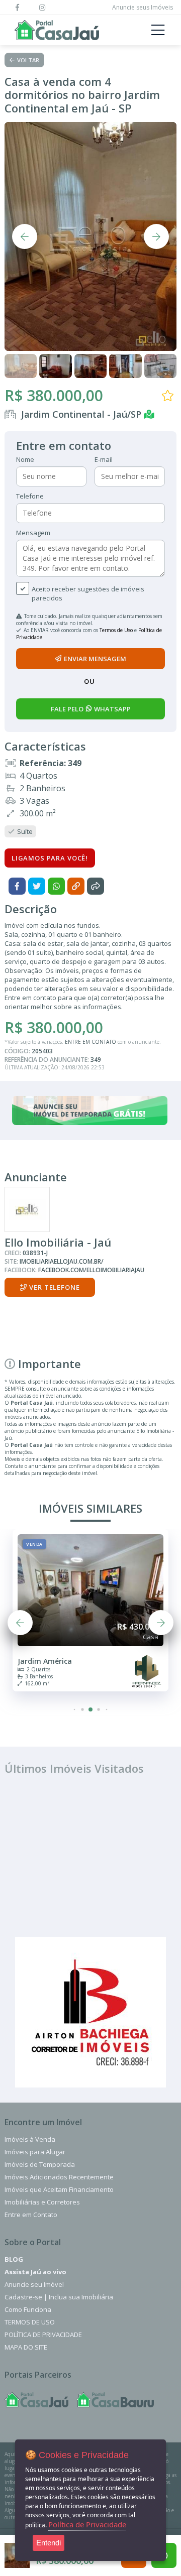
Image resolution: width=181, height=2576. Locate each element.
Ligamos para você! (50, 858)
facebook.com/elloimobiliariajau (91, 1270)
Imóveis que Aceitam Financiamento (59, 2189)
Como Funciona (28, 2309)
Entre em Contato (31, 2215)
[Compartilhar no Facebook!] (17, 886)
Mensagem (33, 533)
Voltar (28, 60)
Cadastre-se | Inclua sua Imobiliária (59, 2297)
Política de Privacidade (43, 2335)
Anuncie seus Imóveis (143, 7)
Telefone (30, 496)
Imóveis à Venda (30, 2139)
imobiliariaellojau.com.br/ (62, 1261)
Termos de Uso (116, 630)
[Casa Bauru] (115, 2400)
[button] (75, 1709)
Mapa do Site (26, 2347)
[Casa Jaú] (36, 2400)
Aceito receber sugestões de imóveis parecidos (88, 593)
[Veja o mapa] (151, 414)
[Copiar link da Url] (76, 886)
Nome (25, 459)
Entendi (49, 2543)
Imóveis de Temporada (40, 2164)
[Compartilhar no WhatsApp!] (56, 886)
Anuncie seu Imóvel (34, 2284)
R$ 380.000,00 (54, 395)
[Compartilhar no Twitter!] (37, 886)
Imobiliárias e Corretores (42, 2202)
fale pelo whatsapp (91, 709)
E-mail (104, 459)
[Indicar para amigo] (96, 886)
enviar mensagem (95, 659)
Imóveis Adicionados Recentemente (59, 2177)
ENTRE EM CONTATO (90, 1042)
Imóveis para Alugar (35, 2152)
